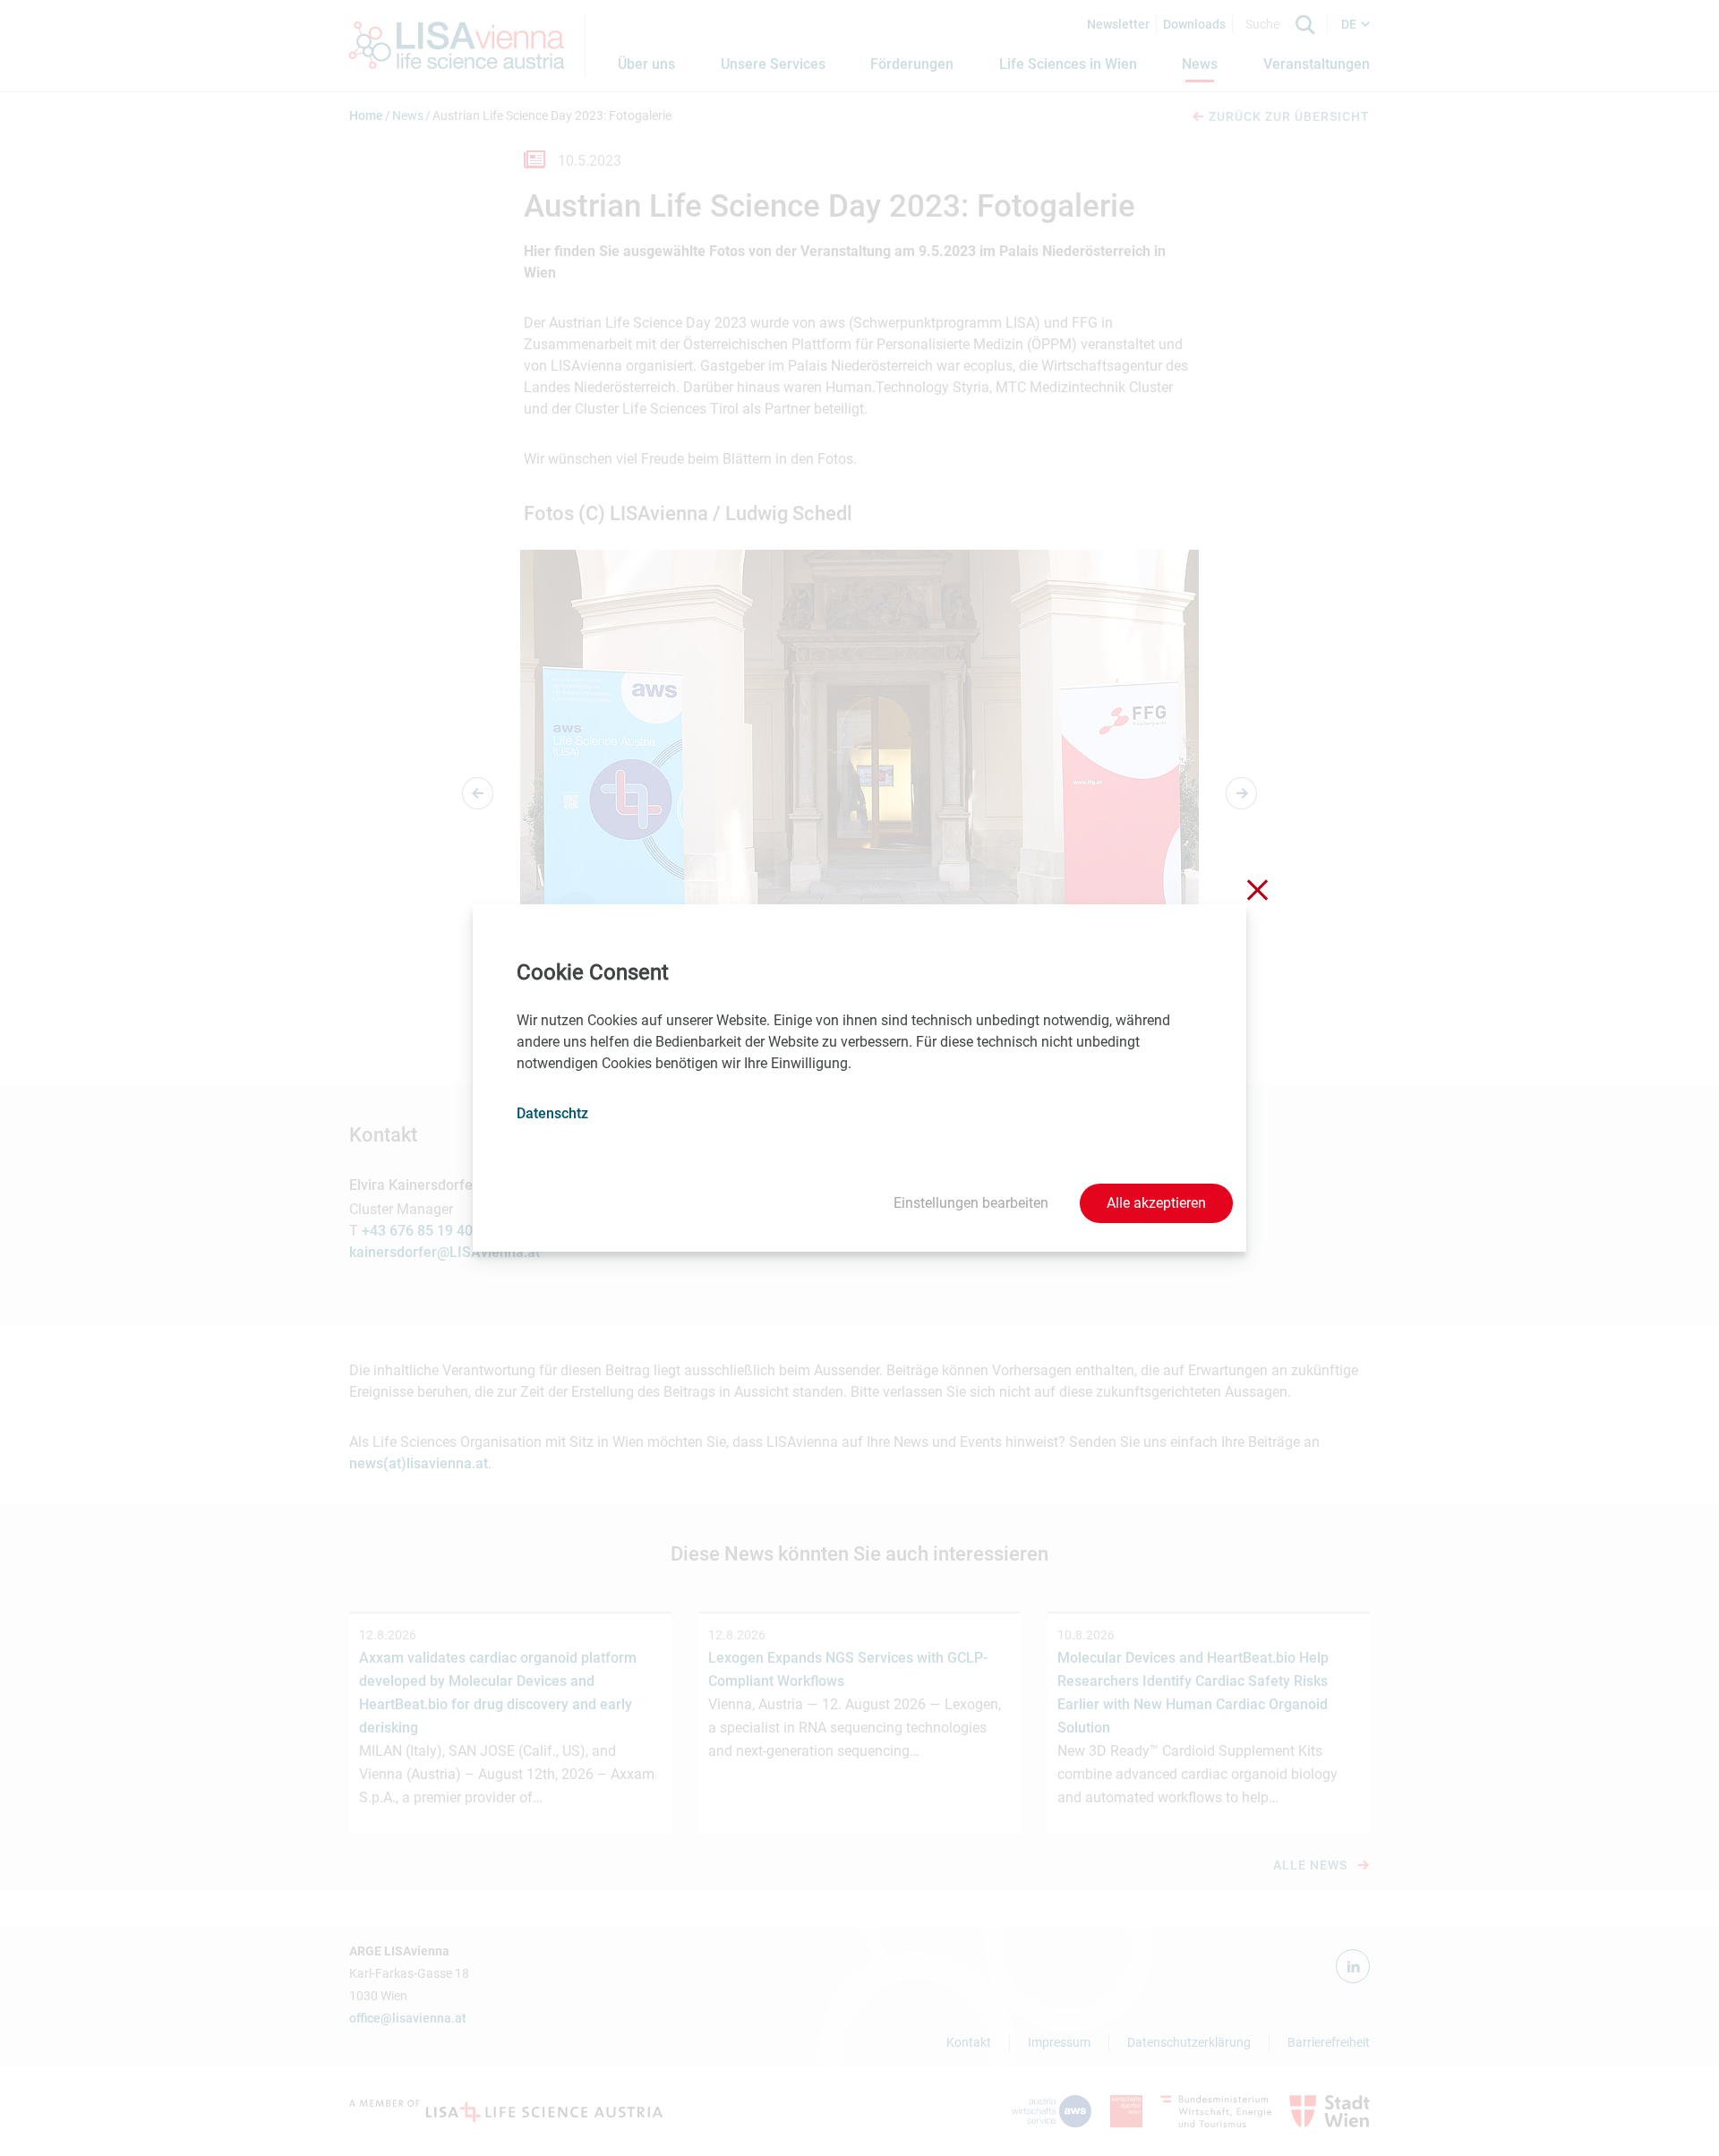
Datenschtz (552, 1113)
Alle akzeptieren (1156, 1203)
